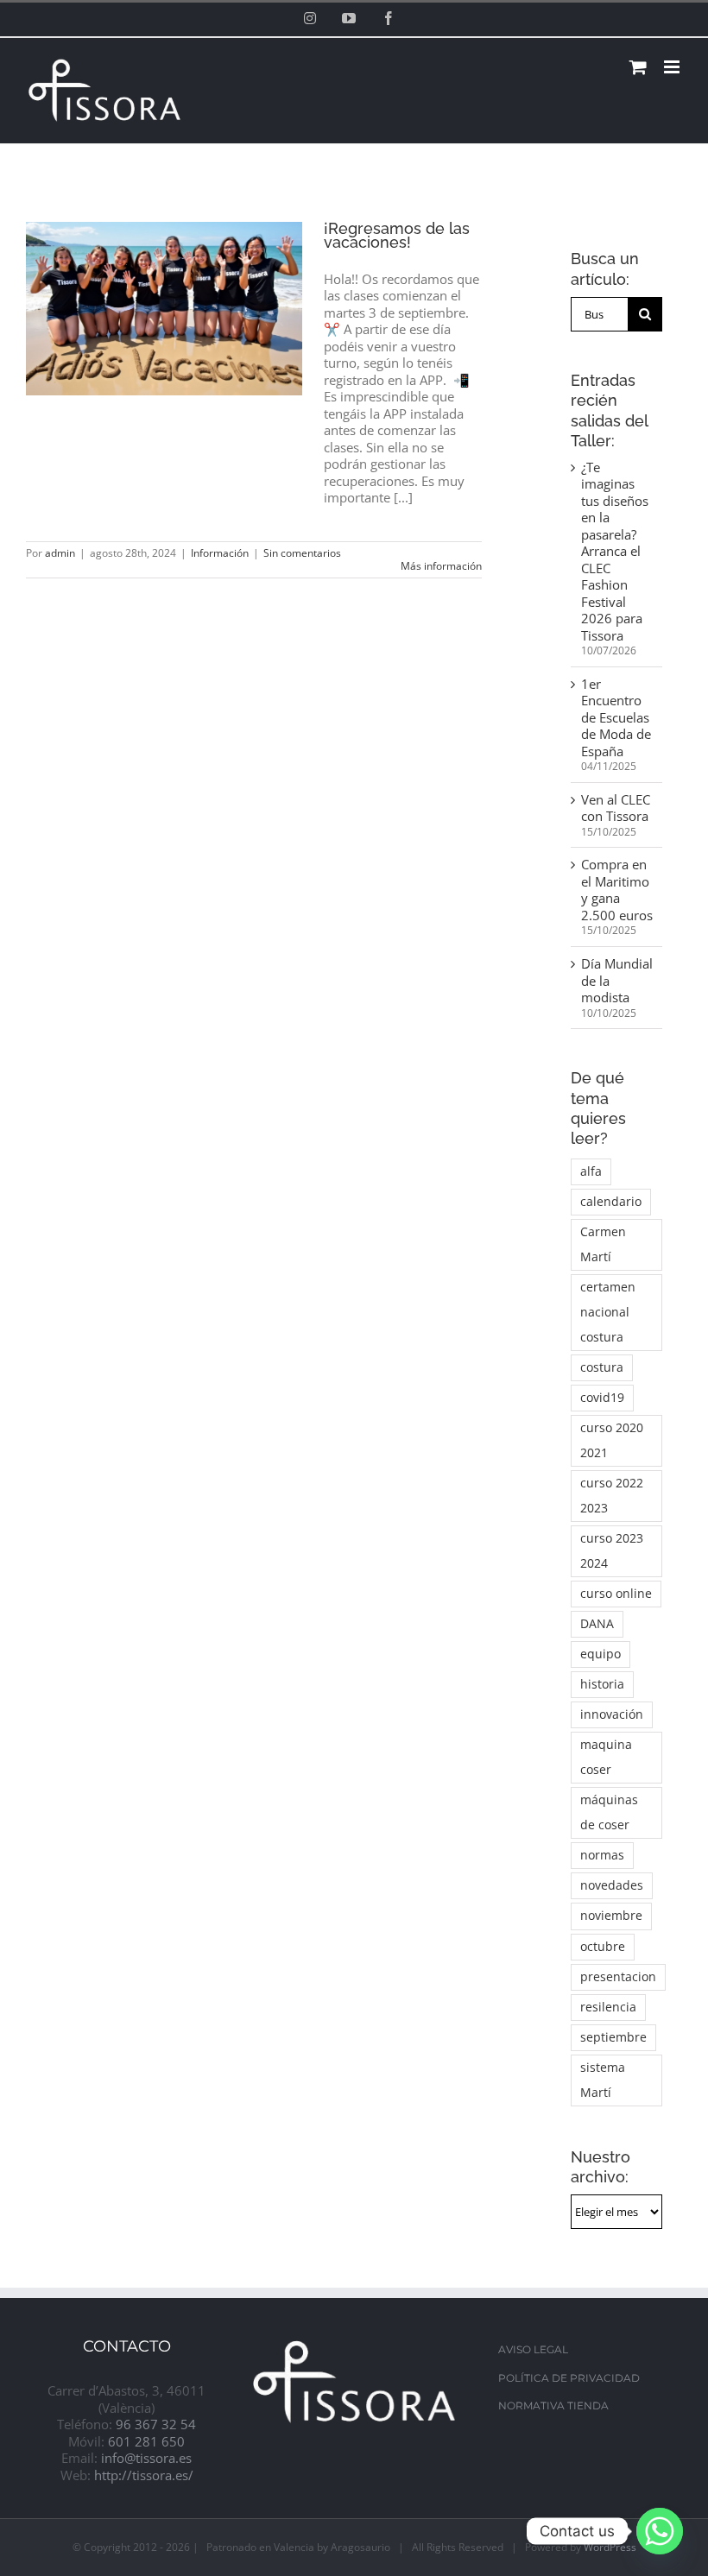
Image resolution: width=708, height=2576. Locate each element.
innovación (612, 1714)
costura (602, 1367)
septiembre (613, 2037)
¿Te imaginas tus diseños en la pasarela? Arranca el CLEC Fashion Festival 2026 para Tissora (615, 551)
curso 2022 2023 (612, 1496)
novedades (612, 1885)
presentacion (618, 1977)
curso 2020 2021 (612, 1440)
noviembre (611, 1916)
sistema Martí (603, 2080)
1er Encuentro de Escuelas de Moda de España (616, 717)
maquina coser (606, 1757)
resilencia (608, 2007)
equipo (601, 1654)
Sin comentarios (302, 553)
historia (602, 1684)
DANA (597, 1624)
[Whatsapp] (660, 2531)
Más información (441, 566)
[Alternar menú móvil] (673, 67)
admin (60, 553)
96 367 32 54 (156, 2424)
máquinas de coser (609, 1812)
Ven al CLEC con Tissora (616, 808)
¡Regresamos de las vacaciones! (397, 235)
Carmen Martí (603, 1244)
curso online (616, 1594)
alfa (591, 1171)
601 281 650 (146, 2441)
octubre (603, 1947)
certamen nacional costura (608, 1312)
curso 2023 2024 (612, 1551)
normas (602, 1855)
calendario (611, 1202)
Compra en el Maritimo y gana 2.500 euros (617, 890)
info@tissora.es (146, 2458)
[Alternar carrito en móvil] (638, 67)
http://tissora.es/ (144, 2475)
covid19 (602, 1398)
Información (220, 553)
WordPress (610, 2547)
